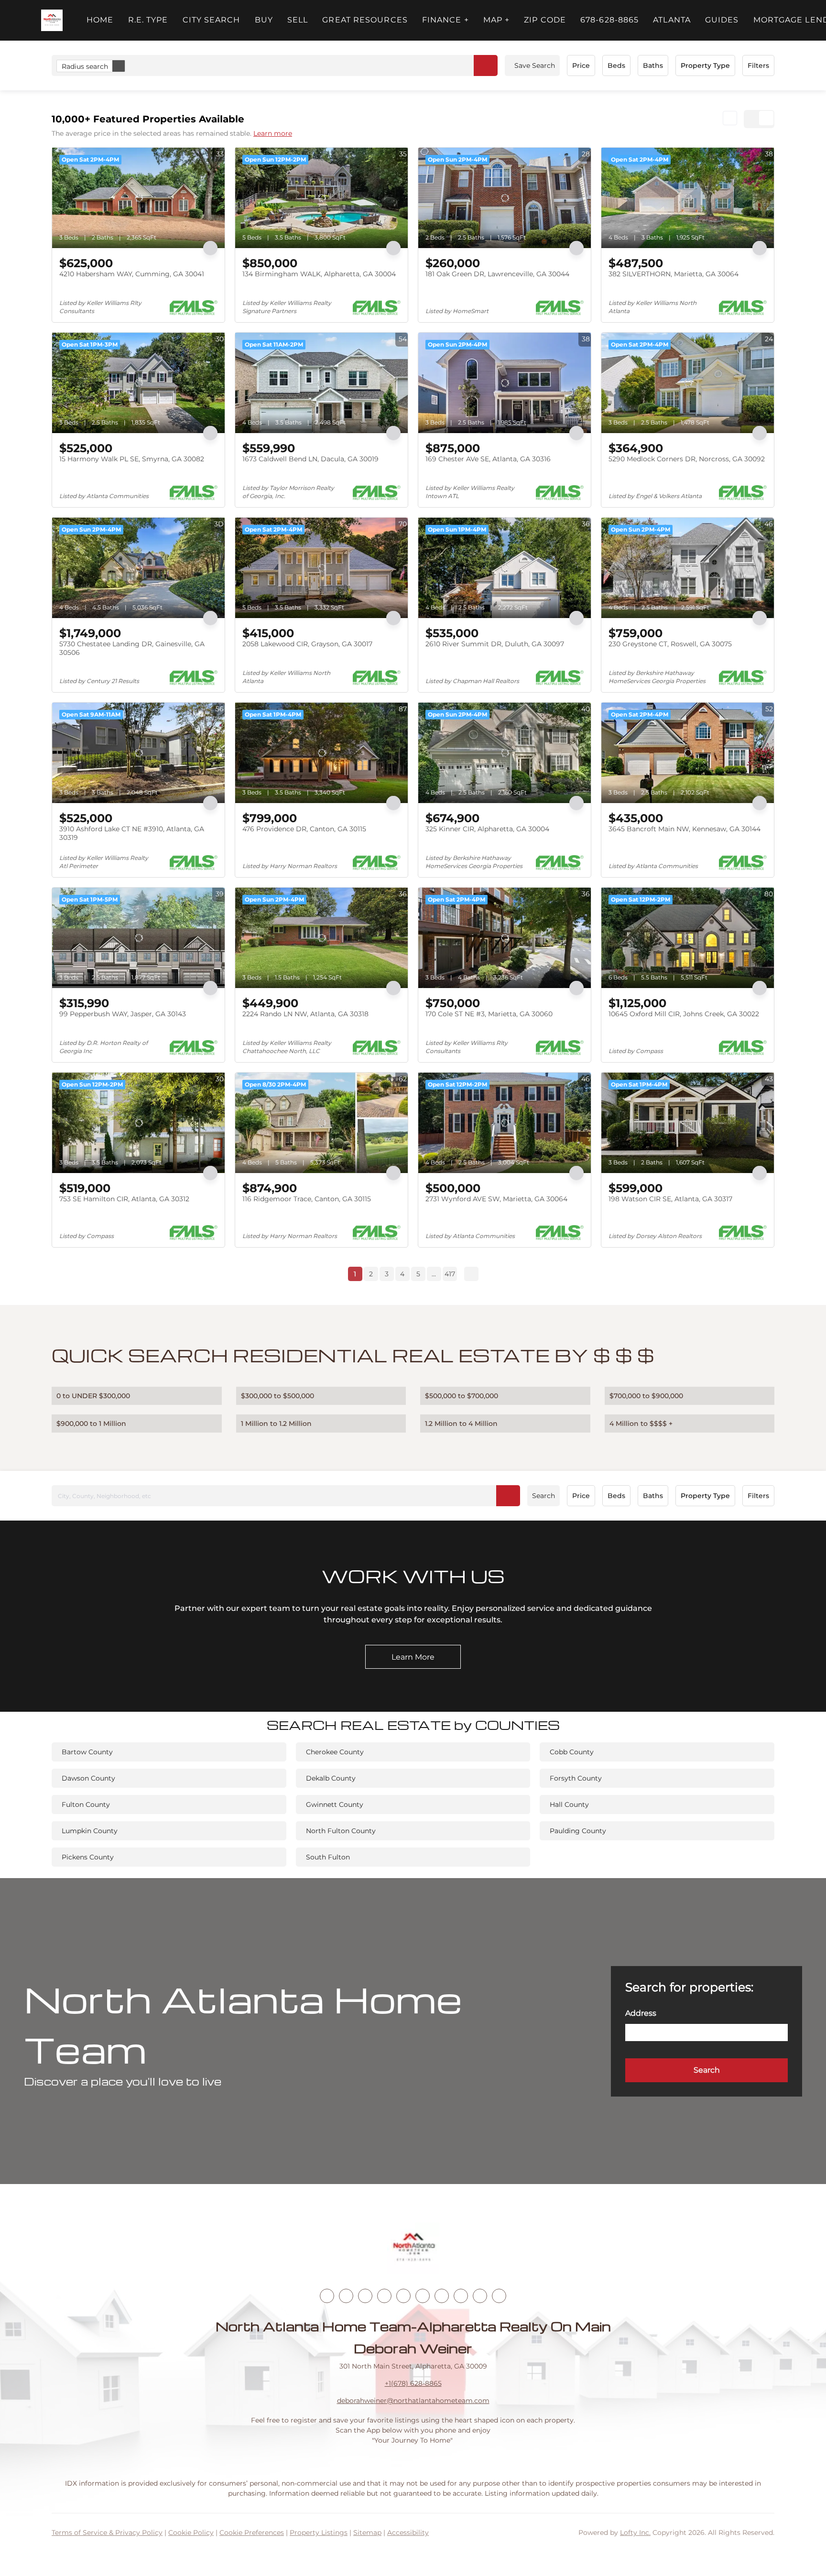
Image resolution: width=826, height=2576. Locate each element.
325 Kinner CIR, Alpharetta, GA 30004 (487, 829)
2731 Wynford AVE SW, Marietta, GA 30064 (496, 1199)
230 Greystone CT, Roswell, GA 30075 (670, 644)
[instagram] (403, 2296)
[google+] (499, 2296)
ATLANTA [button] (672, 20)
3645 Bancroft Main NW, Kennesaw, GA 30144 (685, 829)
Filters (758, 65)
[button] (52, 20)
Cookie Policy (191, 2533)
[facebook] (327, 2296)
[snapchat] (461, 2296)
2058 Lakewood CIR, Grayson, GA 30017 (307, 644)
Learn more (273, 133)
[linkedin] (346, 2296)
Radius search (85, 66)
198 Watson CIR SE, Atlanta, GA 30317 (670, 1199)
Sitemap (367, 2533)
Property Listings (319, 2533)
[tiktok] (442, 2296)
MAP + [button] (497, 20)
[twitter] (365, 2296)
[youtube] (423, 2296)
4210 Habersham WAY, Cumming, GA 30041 (132, 274)
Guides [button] (722, 20)
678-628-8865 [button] (609, 20)
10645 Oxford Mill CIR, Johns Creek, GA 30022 (684, 1014)
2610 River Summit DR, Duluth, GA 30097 (495, 644)
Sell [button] (298, 20)
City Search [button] (212, 20)
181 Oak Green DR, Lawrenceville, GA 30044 (497, 274)
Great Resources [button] (365, 20)
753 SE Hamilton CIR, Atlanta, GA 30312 (124, 1199)
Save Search (535, 65)
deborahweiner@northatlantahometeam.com (413, 2401)
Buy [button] (264, 20)
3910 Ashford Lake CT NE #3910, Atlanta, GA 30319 (132, 833)
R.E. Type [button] (148, 20)
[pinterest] (480, 2296)
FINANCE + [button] (446, 20)
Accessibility (408, 2533)
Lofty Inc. (635, 2533)
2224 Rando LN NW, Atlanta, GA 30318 (305, 1014)
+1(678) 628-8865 (413, 2383)
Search (543, 1496)
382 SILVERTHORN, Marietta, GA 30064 (674, 274)
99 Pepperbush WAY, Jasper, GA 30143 (123, 1014)
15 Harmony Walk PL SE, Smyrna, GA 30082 (132, 459)
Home (100, 20)
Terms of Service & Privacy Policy (107, 2533)
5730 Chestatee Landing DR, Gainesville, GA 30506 (132, 648)
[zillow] (384, 2296)
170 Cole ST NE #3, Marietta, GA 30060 (489, 1014)
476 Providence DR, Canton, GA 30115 (304, 829)
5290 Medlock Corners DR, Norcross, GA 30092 (687, 459)
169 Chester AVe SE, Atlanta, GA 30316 (488, 459)
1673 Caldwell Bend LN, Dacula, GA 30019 (310, 459)
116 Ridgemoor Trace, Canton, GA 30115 (307, 1199)
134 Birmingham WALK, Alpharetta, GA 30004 (319, 274)
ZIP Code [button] (545, 20)
